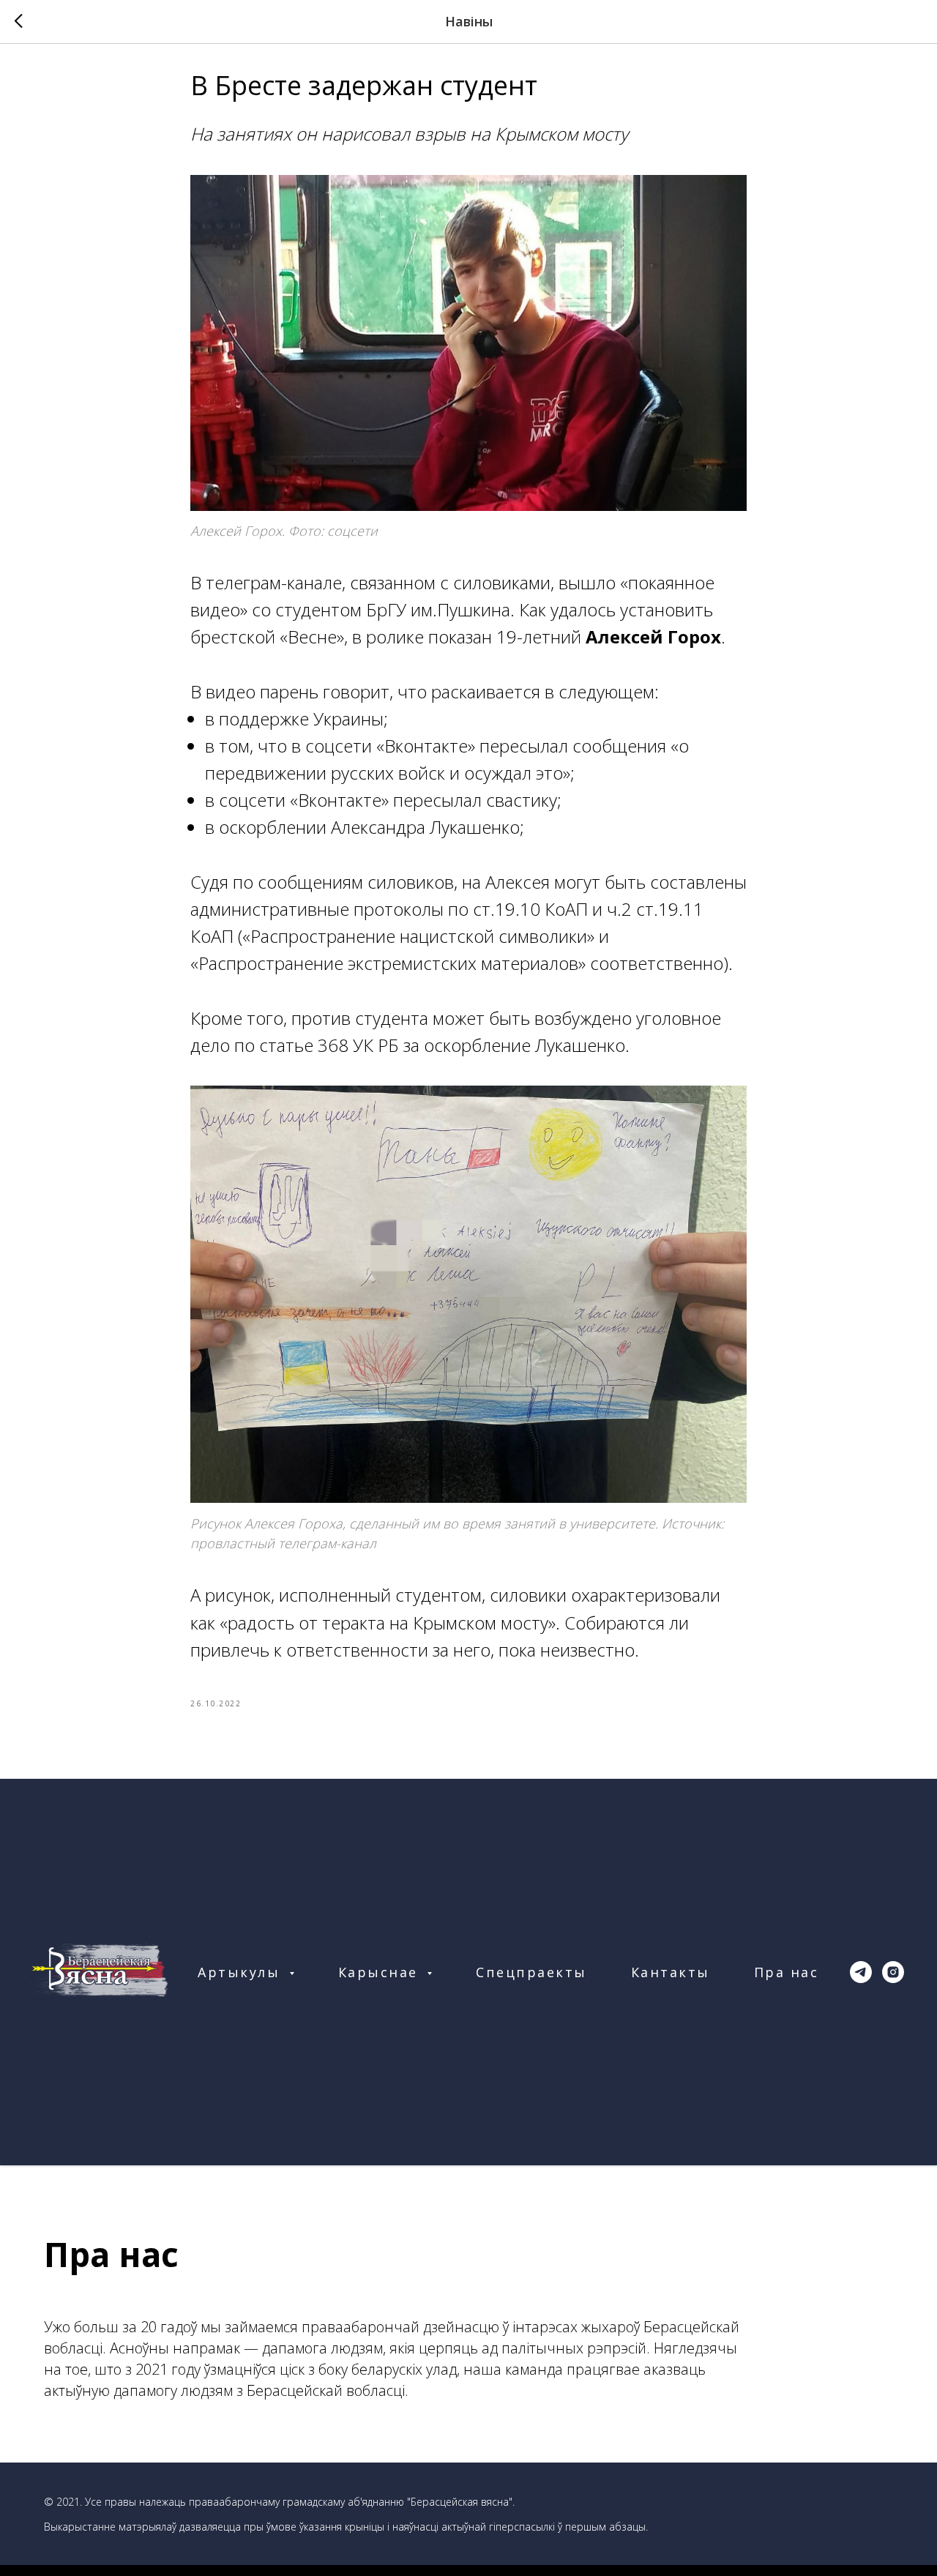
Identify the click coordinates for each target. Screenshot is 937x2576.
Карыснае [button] (381, 1972)
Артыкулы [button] (242, 1972)
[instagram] (893, 1972)
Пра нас (787, 1972)
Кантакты (671, 1972)
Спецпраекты (531, 1972)
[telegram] (861, 1972)
